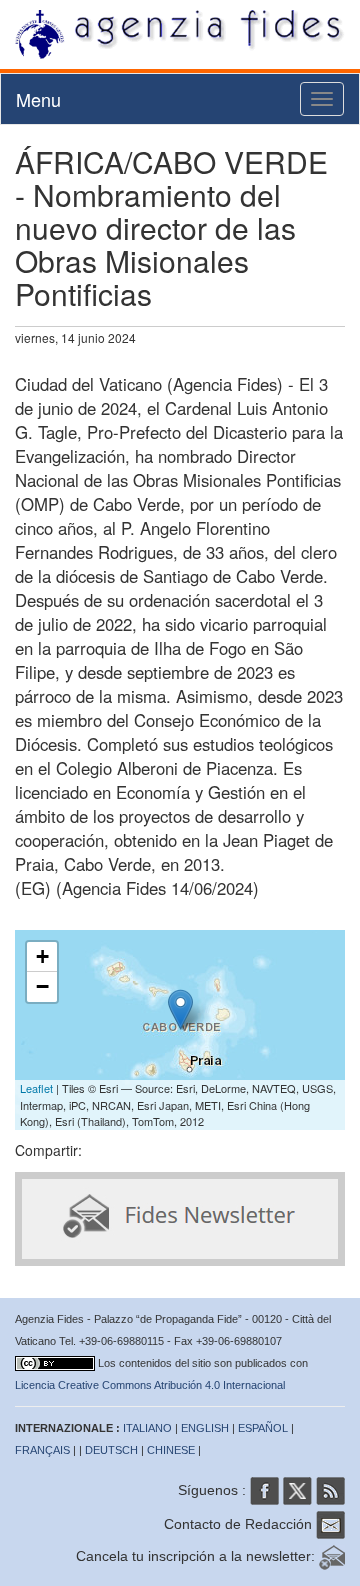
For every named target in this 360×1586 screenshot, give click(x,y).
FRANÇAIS (42, 1450)
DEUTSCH (111, 1450)
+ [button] (42, 956)
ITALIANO (147, 1428)
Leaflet (36, 1088)
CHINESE (171, 1450)
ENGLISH (205, 1428)
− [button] (42, 986)
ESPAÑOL (263, 1428)
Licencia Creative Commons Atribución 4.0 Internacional (150, 1385)
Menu (38, 99)
